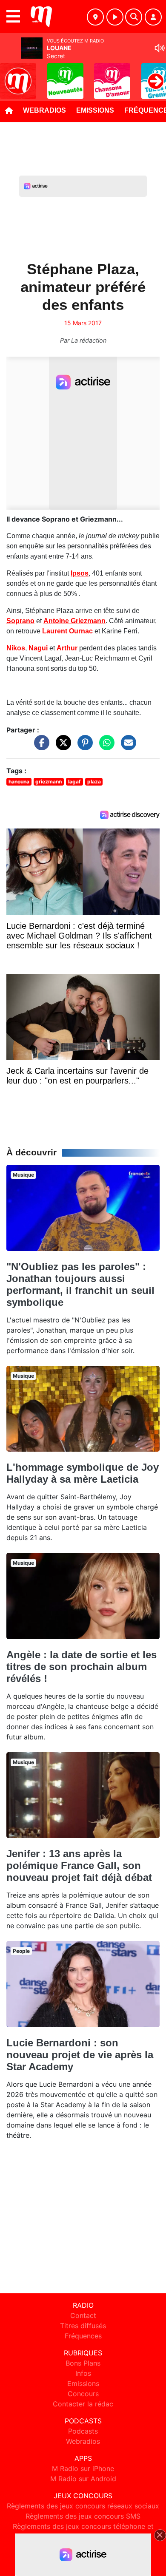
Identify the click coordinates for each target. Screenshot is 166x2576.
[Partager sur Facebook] (40, 746)
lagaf (74, 782)
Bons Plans (83, 2363)
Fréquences (83, 2336)
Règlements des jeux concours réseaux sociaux (83, 2506)
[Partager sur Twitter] (61, 746)
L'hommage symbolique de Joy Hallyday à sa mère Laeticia (83, 1473)
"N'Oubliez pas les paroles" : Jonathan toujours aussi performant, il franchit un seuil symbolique (80, 1284)
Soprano (20, 621)
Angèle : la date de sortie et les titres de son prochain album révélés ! (82, 1667)
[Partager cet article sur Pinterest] (83, 746)
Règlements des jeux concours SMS (83, 2516)
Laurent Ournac (67, 631)
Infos (83, 2373)
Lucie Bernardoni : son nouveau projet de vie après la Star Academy (80, 2055)
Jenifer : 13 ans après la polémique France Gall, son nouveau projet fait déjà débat (79, 1865)
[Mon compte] (153, 17)
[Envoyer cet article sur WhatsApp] (105, 746)
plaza (94, 782)
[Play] (11, 75)
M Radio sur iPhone (83, 2468)
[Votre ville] (95, 17)
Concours (83, 2394)
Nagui (38, 648)
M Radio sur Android (83, 2479)
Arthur (67, 648)
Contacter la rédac (83, 2404)
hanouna (19, 782)
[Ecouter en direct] (115, 17)
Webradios (44, 110)
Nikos (16, 648)
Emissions (95, 110)
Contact (83, 2315)
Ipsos (80, 573)
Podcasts (83, 2431)
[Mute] (160, 48)
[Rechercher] (134, 17)
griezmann (49, 782)
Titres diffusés (83, 2326)
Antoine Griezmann (74, 621)
